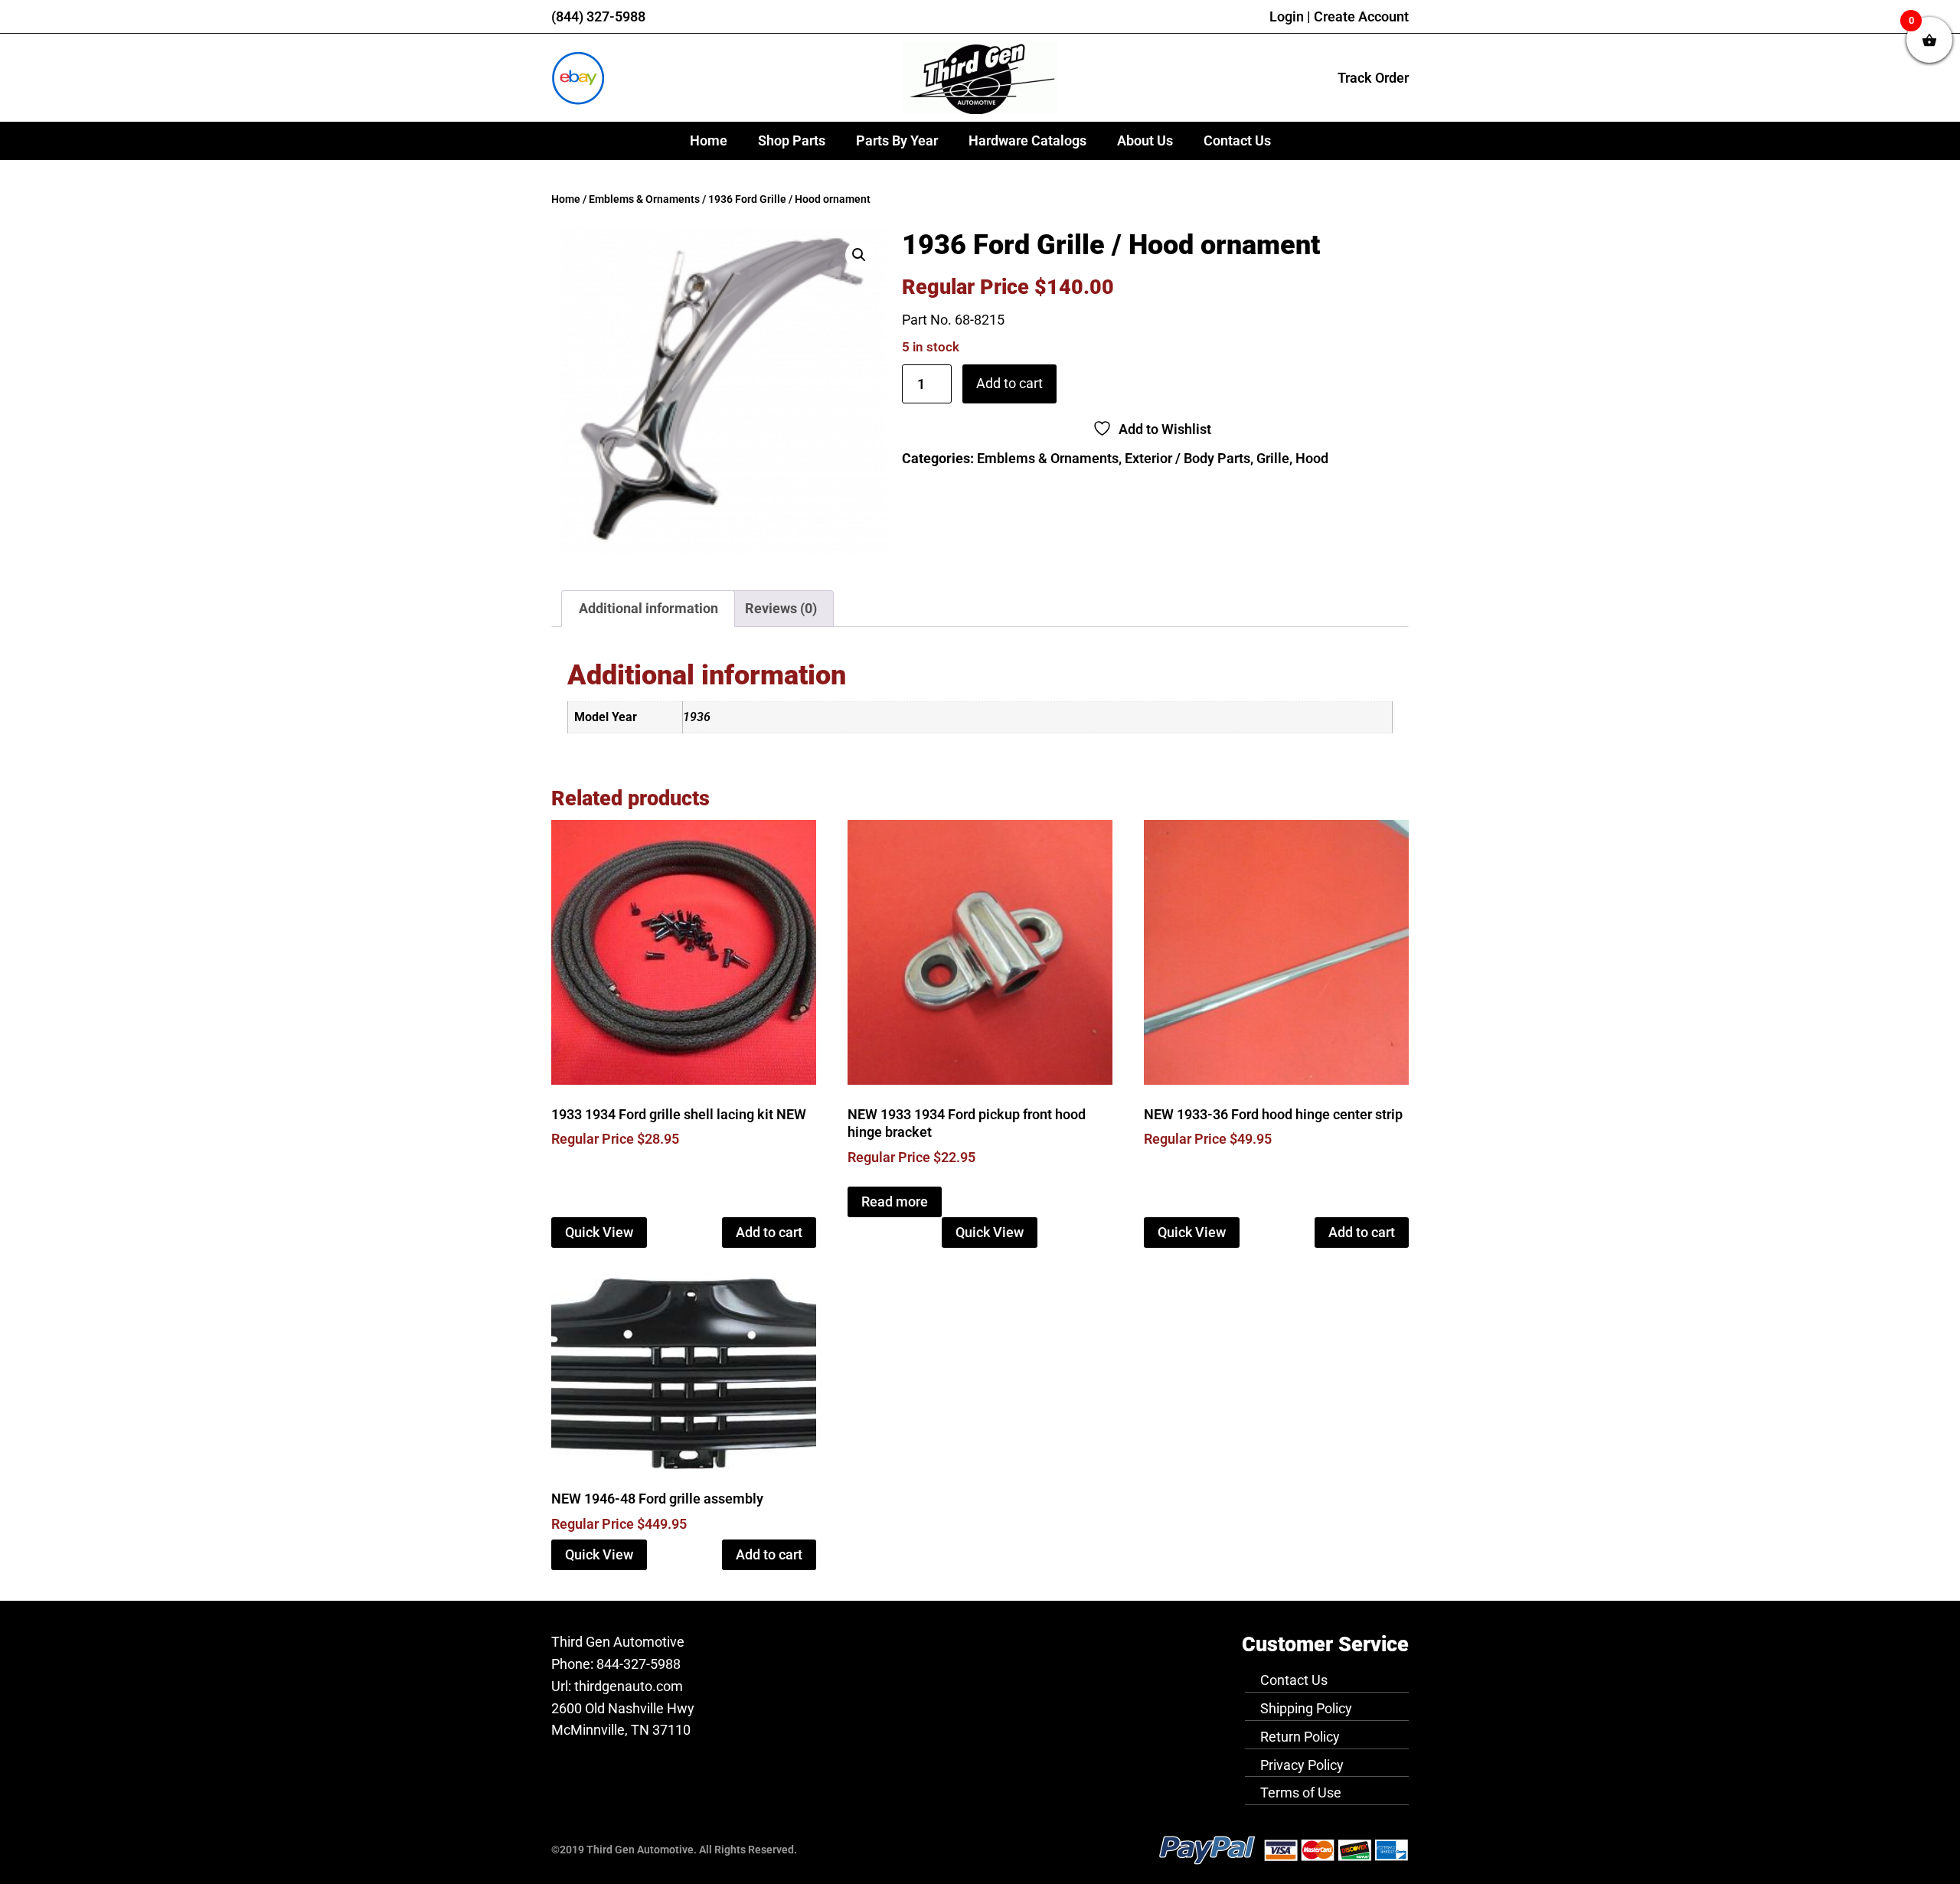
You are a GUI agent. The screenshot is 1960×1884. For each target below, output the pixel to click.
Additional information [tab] (648, 608)
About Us (1145, 140)
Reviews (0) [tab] (781, 608)
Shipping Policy (1306, 1708)
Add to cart (1009, 383)
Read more (895, 1202)
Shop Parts (792, 140)
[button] (859, 255)
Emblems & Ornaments (644, 199)
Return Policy (1300, 1737)
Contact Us (1237, 140)
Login (1287, 16)
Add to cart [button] (769, 1232)
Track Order (1373, 78)
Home (709, 140)
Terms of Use (1301, 1793)
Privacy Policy (1302, 1765)
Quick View (599, 1232)
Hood (1312, 458)
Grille (1273, 458)
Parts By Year (897, 140)
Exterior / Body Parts (1187, 458)
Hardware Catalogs (1027, 140)
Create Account (1361, 16)
